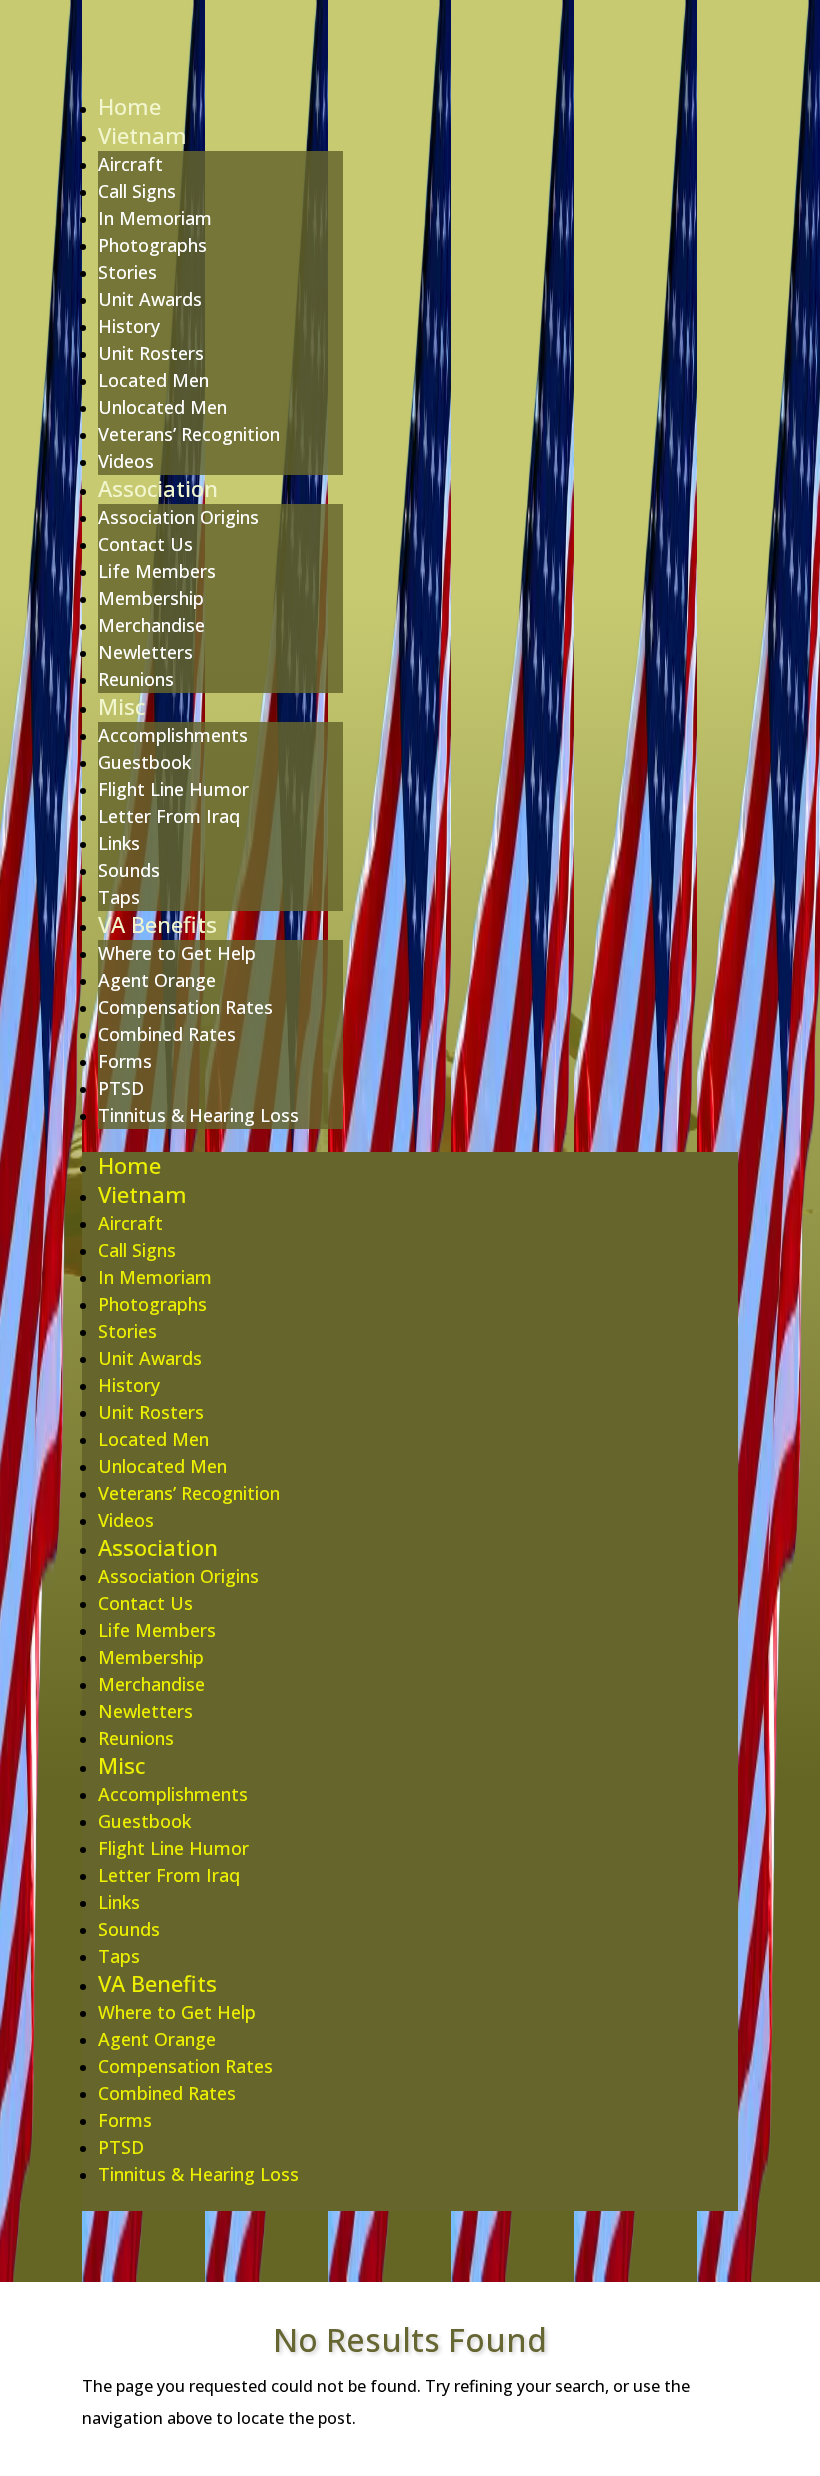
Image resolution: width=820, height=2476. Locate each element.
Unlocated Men (162, 407)
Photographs (152, 245)
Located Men (153, 380)
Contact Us (145, 544)
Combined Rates (167, 1034)
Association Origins (178, 517)
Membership (151, 598)
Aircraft (130, 164)
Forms (125, 1061)
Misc (121, 706)
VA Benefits (157, 924)
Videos (126, 461)
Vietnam (142, 135)
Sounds (129, 870)
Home (129, 106)
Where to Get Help (177, 953)
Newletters (145, 652)
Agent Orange (157, 980)
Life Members (157, 571)
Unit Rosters (151, 353)
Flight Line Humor (173, 789)
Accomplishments (173, 735)
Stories (127, 272)
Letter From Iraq (169, 816)
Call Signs (137, 191)
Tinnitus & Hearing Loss (198, 1115)
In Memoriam (155, 218)
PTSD (121, 1088)
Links (119, 843)
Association (158, 488)
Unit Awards (150, 299)
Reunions (136, 679)
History (129, 326)
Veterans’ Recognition (189, 434)
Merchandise (151, 625)
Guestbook (144, 762)
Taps (119, 897)
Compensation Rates (185, 1007)
